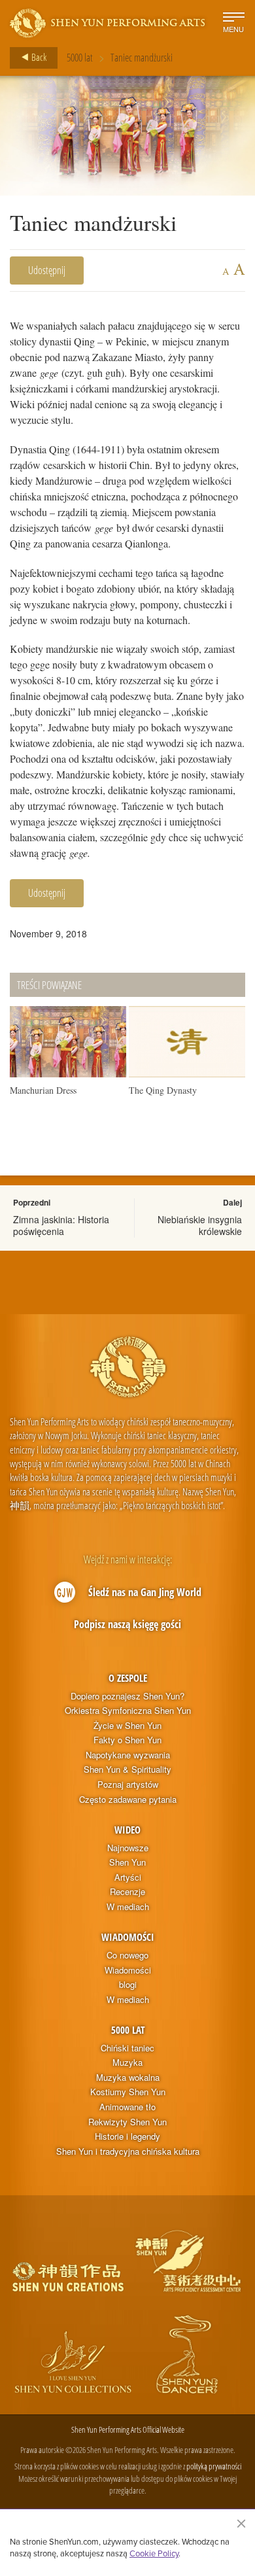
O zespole (128, 1678)
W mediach (128, 1907)
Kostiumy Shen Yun (128, 2092)
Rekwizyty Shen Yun (127, 2122)
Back (38, 57)
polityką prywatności (214, 2466)
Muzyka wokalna (128, 2078)
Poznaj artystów (128, 1784)
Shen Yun (127, 1862)
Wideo (127, 1830)
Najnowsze (128, 1848)
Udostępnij (47, 270)
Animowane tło (127, 2107)
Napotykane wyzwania (128, 1755)
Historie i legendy (127, 2136)
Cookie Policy (154, 2553)
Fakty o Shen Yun (127, 1740)
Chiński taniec (127, 2048)
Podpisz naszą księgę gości (127, 1624)
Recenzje (127, 1892)
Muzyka (127, 2063)
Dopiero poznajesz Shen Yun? (127, 1696)
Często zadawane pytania (128, 1800)
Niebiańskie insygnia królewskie (200, 1225)
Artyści (128, 1877)
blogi (128, 1985)
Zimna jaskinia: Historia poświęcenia (61, 1225)
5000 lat (80, 58)
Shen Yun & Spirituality (127, 1769)
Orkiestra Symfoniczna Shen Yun (128, 1711)
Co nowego (127, 1955)
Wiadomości (128, 1937)
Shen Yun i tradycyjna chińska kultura (128, 2151)
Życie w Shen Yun (127, 1726)
